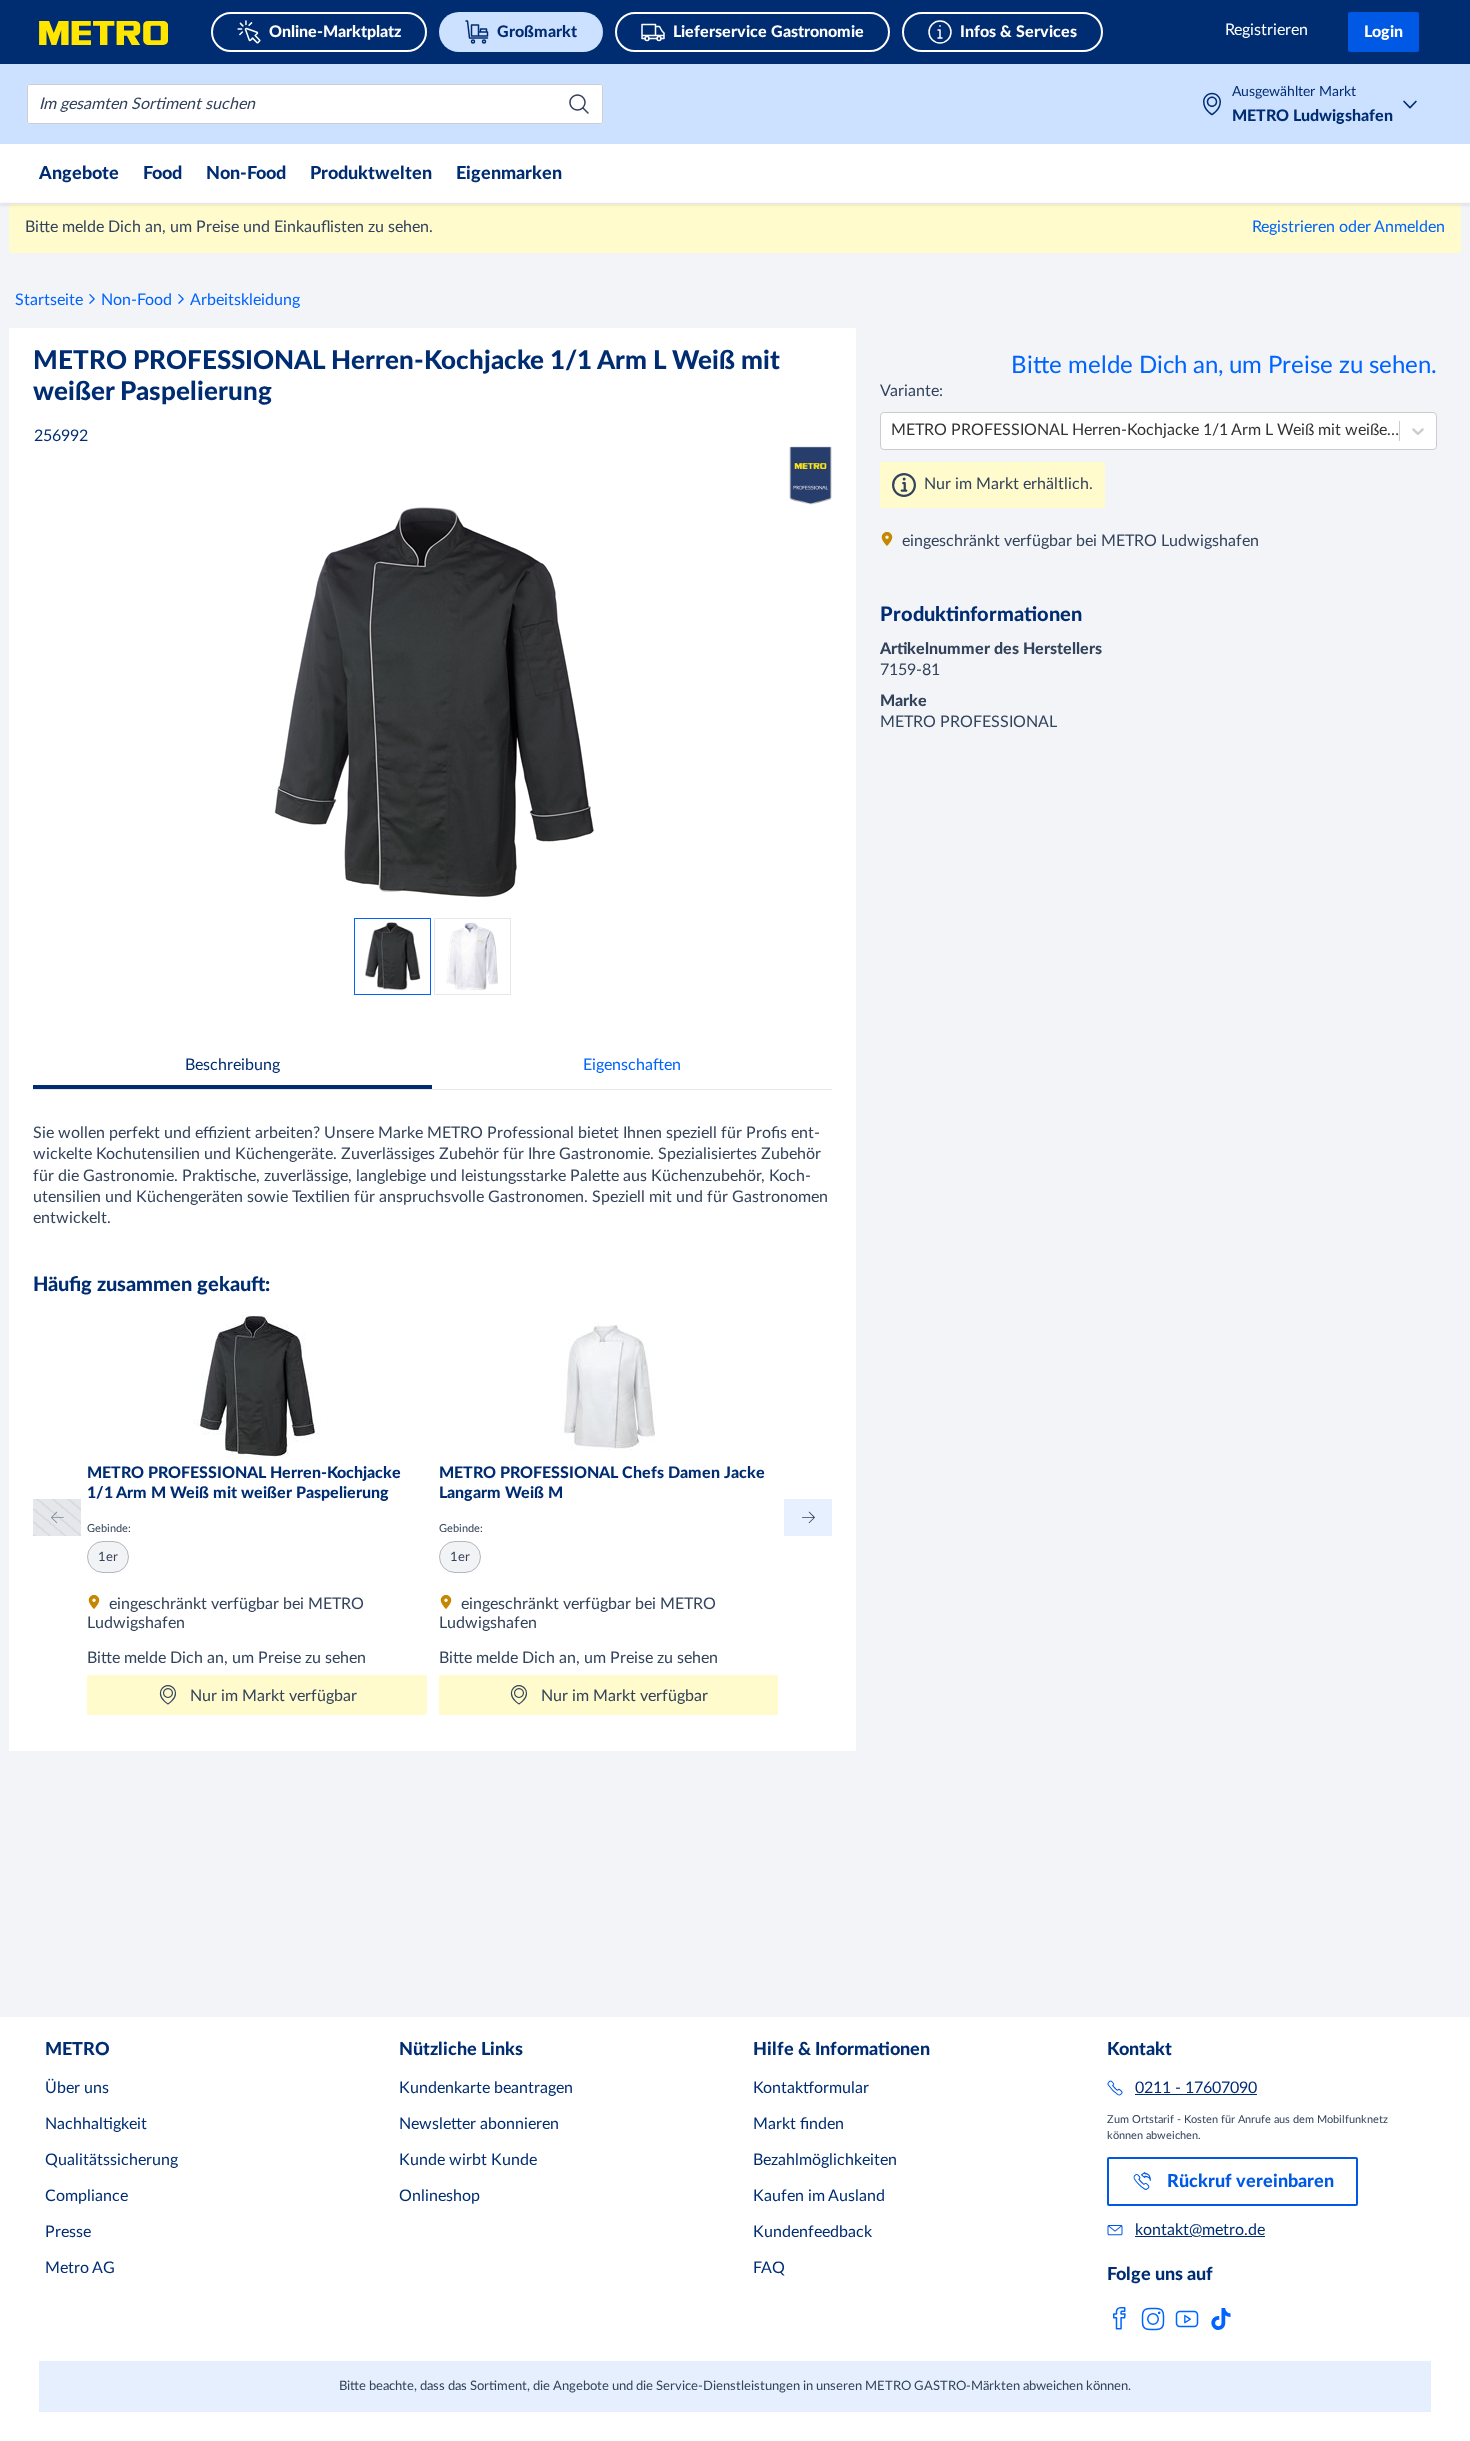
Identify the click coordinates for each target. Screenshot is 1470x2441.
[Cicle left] (57, 1517)
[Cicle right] (808, 1517)
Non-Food (136, 300)
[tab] (232, 1067)
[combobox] (315, 104)
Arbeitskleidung (245, 300)
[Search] (579, 104)
